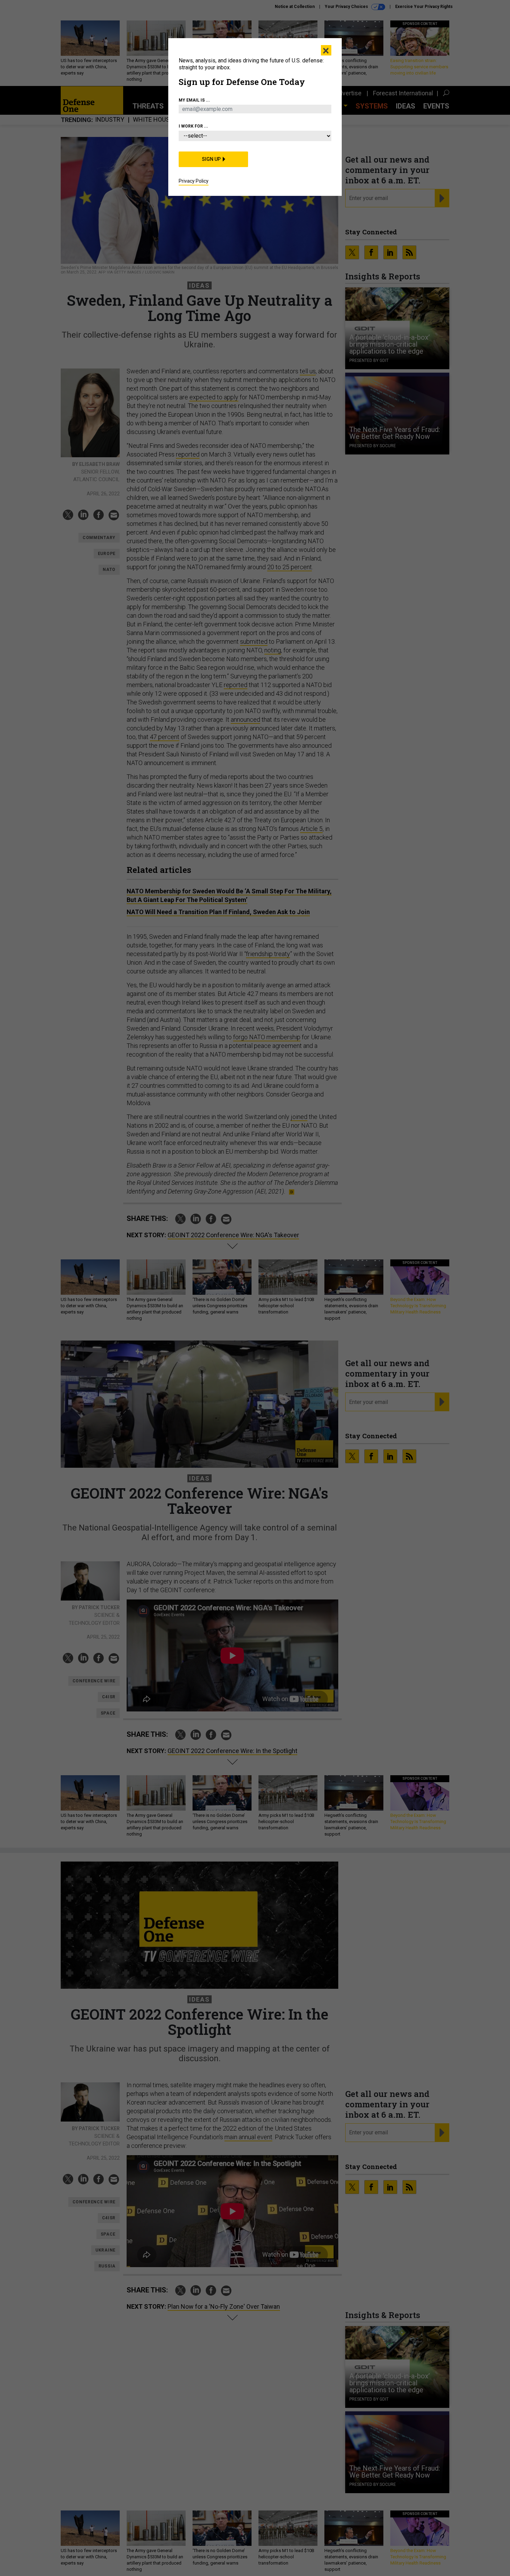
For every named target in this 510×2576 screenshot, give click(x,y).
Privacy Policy (194, 181)
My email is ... (194, 100)
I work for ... (193, 126)
